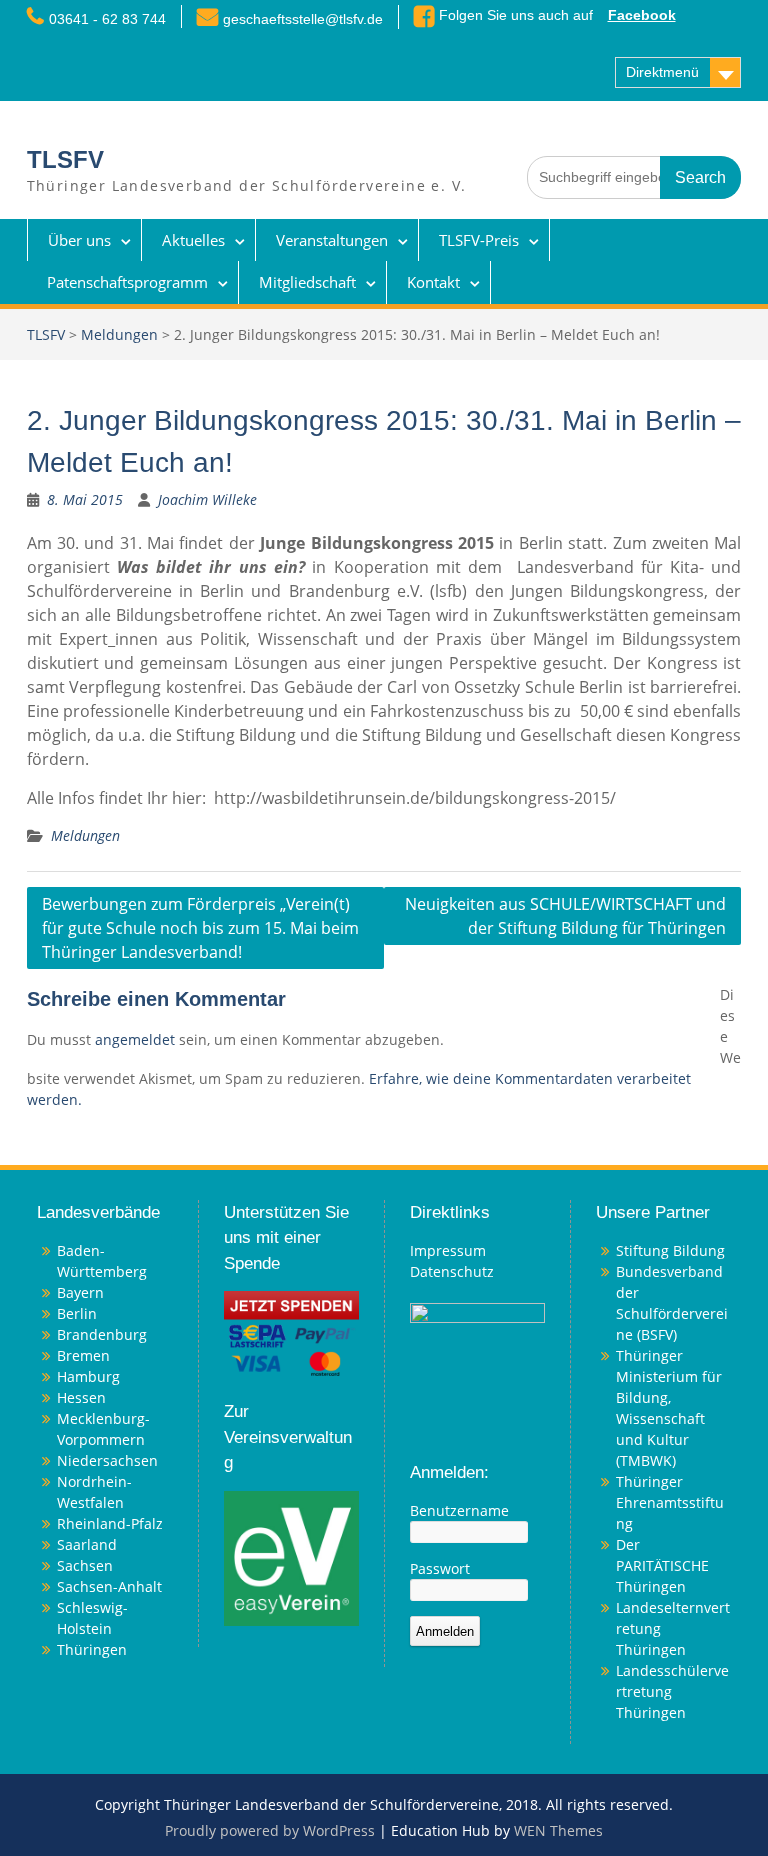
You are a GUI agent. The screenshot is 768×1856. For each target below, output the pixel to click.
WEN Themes (558, 1830)
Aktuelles (193, 240)
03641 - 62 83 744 (107, 19)
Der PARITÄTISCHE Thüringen (662, 1565)
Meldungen (119, 334)
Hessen (81, 1397)
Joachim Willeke (207, 499)
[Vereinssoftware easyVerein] (291, 1556)
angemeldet (135, 1039)
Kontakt (433, 282)
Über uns (79, 240)
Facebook (642, 15)
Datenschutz (452, 1271)
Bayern (80, 1292)
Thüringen (92, 1649)
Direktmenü (662, 72)
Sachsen (85, 1565)
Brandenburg (102, 1334)
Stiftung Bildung (670, 1250)
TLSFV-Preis (479, 240)
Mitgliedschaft (307, 282)
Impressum (448, 1250)
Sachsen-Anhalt (109, 1586)
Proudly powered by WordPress (270, 1830)
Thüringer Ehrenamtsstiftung (670, 1502)
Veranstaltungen (332, 240)
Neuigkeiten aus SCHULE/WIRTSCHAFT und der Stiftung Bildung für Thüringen (565, 916)
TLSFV (65, 159)
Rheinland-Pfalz (110, 1523)
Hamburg (88, 1376)
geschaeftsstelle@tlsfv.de (303, 19)
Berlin (77, 1313)
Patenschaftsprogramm (127, 282)
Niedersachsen (107, 1460)
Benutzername (459, 1510)
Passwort (440, 1568)
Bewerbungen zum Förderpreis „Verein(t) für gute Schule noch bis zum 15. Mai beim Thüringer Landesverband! (200, 928)
